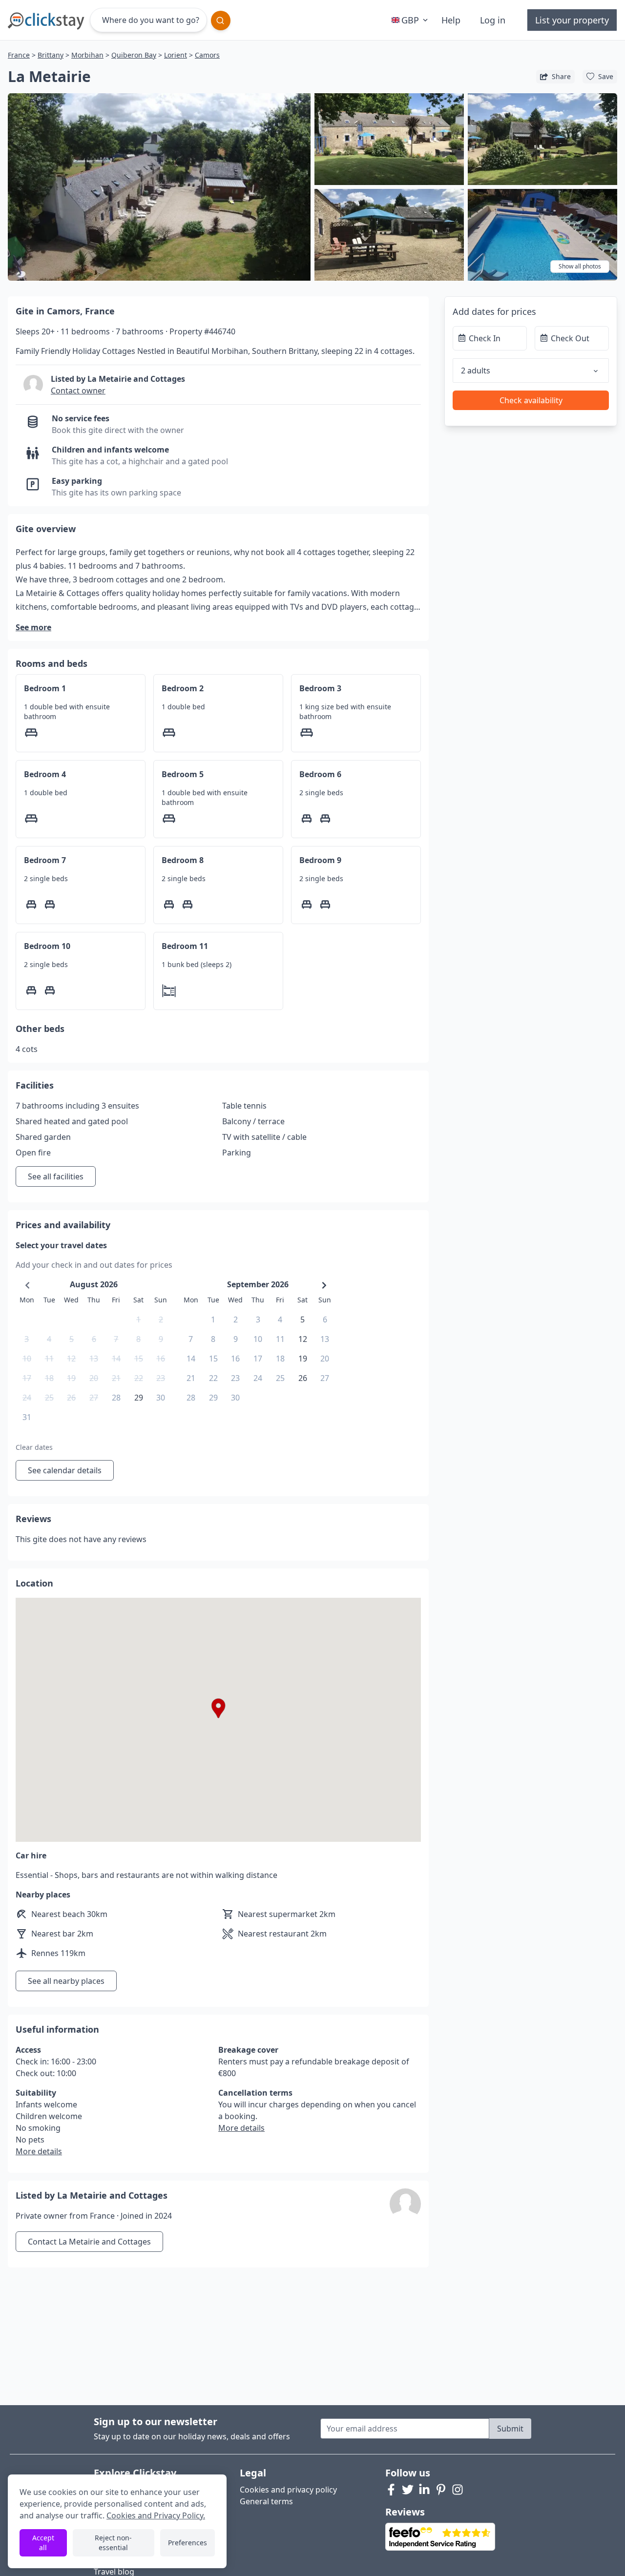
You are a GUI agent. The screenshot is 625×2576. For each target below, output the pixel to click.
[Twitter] (408, 2490)
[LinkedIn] (424, 2490)
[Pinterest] (441, 2490)
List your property (572, 20)
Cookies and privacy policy (288, 2490)
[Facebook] (391, 2490)
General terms (266, 2501)
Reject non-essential (113, 2543)
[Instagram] (458, 2490)
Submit (510, 2429)
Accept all (43, 2543)
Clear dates (34, 1447)
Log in (493, 20)
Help (451, 20)
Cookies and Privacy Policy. (156, 2515)
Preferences (187, 2543)
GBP (410, 20)
